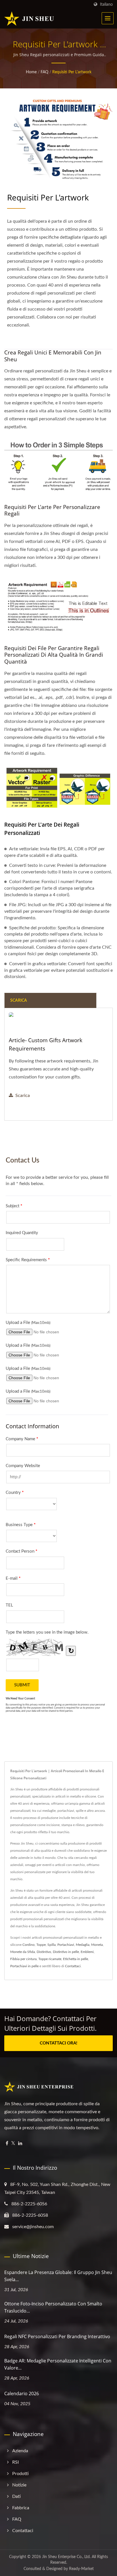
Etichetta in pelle (76, 1959)
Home (31, 72)
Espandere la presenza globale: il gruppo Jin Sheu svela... (58, 2276)
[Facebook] (7, 2144)
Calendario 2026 (22, 2394)
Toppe (41, 1945)
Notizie (19, 2485)
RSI (15, 2462)
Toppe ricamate (50, 1959)
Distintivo (44, 1952)
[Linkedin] (20, 2144)
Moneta (97, 1945)
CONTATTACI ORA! (58, 2043)
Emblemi (87, 1952)
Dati (16, 2496)
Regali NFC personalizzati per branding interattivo (57, 2336)
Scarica (23, 1096)
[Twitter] (13, 2144)
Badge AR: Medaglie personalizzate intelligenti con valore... (58, 2364)
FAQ (44, 72)
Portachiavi (66, 1945)
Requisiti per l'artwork (72, 72)
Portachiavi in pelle (24, 1966)
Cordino (29, 1945)
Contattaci (73, 1966)
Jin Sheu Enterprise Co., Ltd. (66, 2557)
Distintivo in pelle (66, 1952)
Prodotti (20, 2474)
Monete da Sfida (23, 1952)
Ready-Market (81, 2569)
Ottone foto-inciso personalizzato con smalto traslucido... (53, 2307)
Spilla (52, 1945)
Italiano (106, 4)
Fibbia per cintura (23, 1959)
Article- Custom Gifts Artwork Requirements (46, 1044)
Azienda (20, 2451)
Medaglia (83, 1945)
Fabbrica (21, 2508)
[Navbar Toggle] (108, 18)
